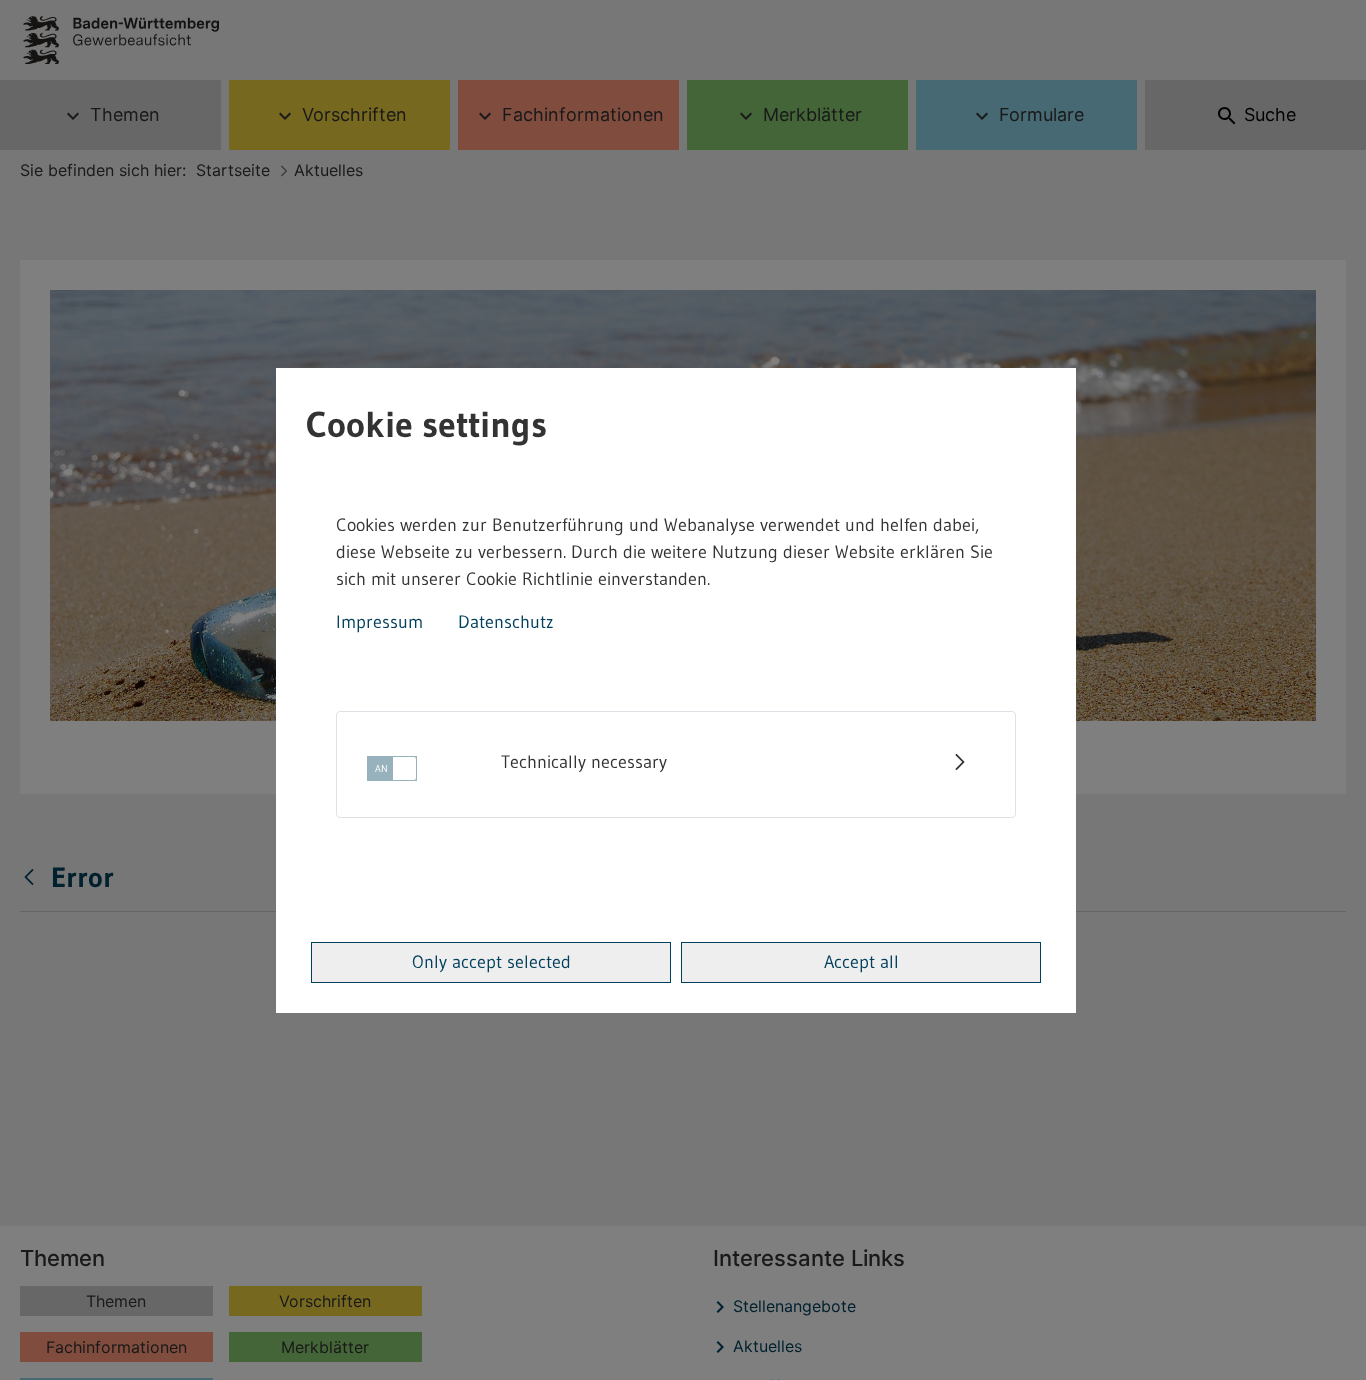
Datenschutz (506, 622)
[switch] (392, 774)
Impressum (379, 622)
